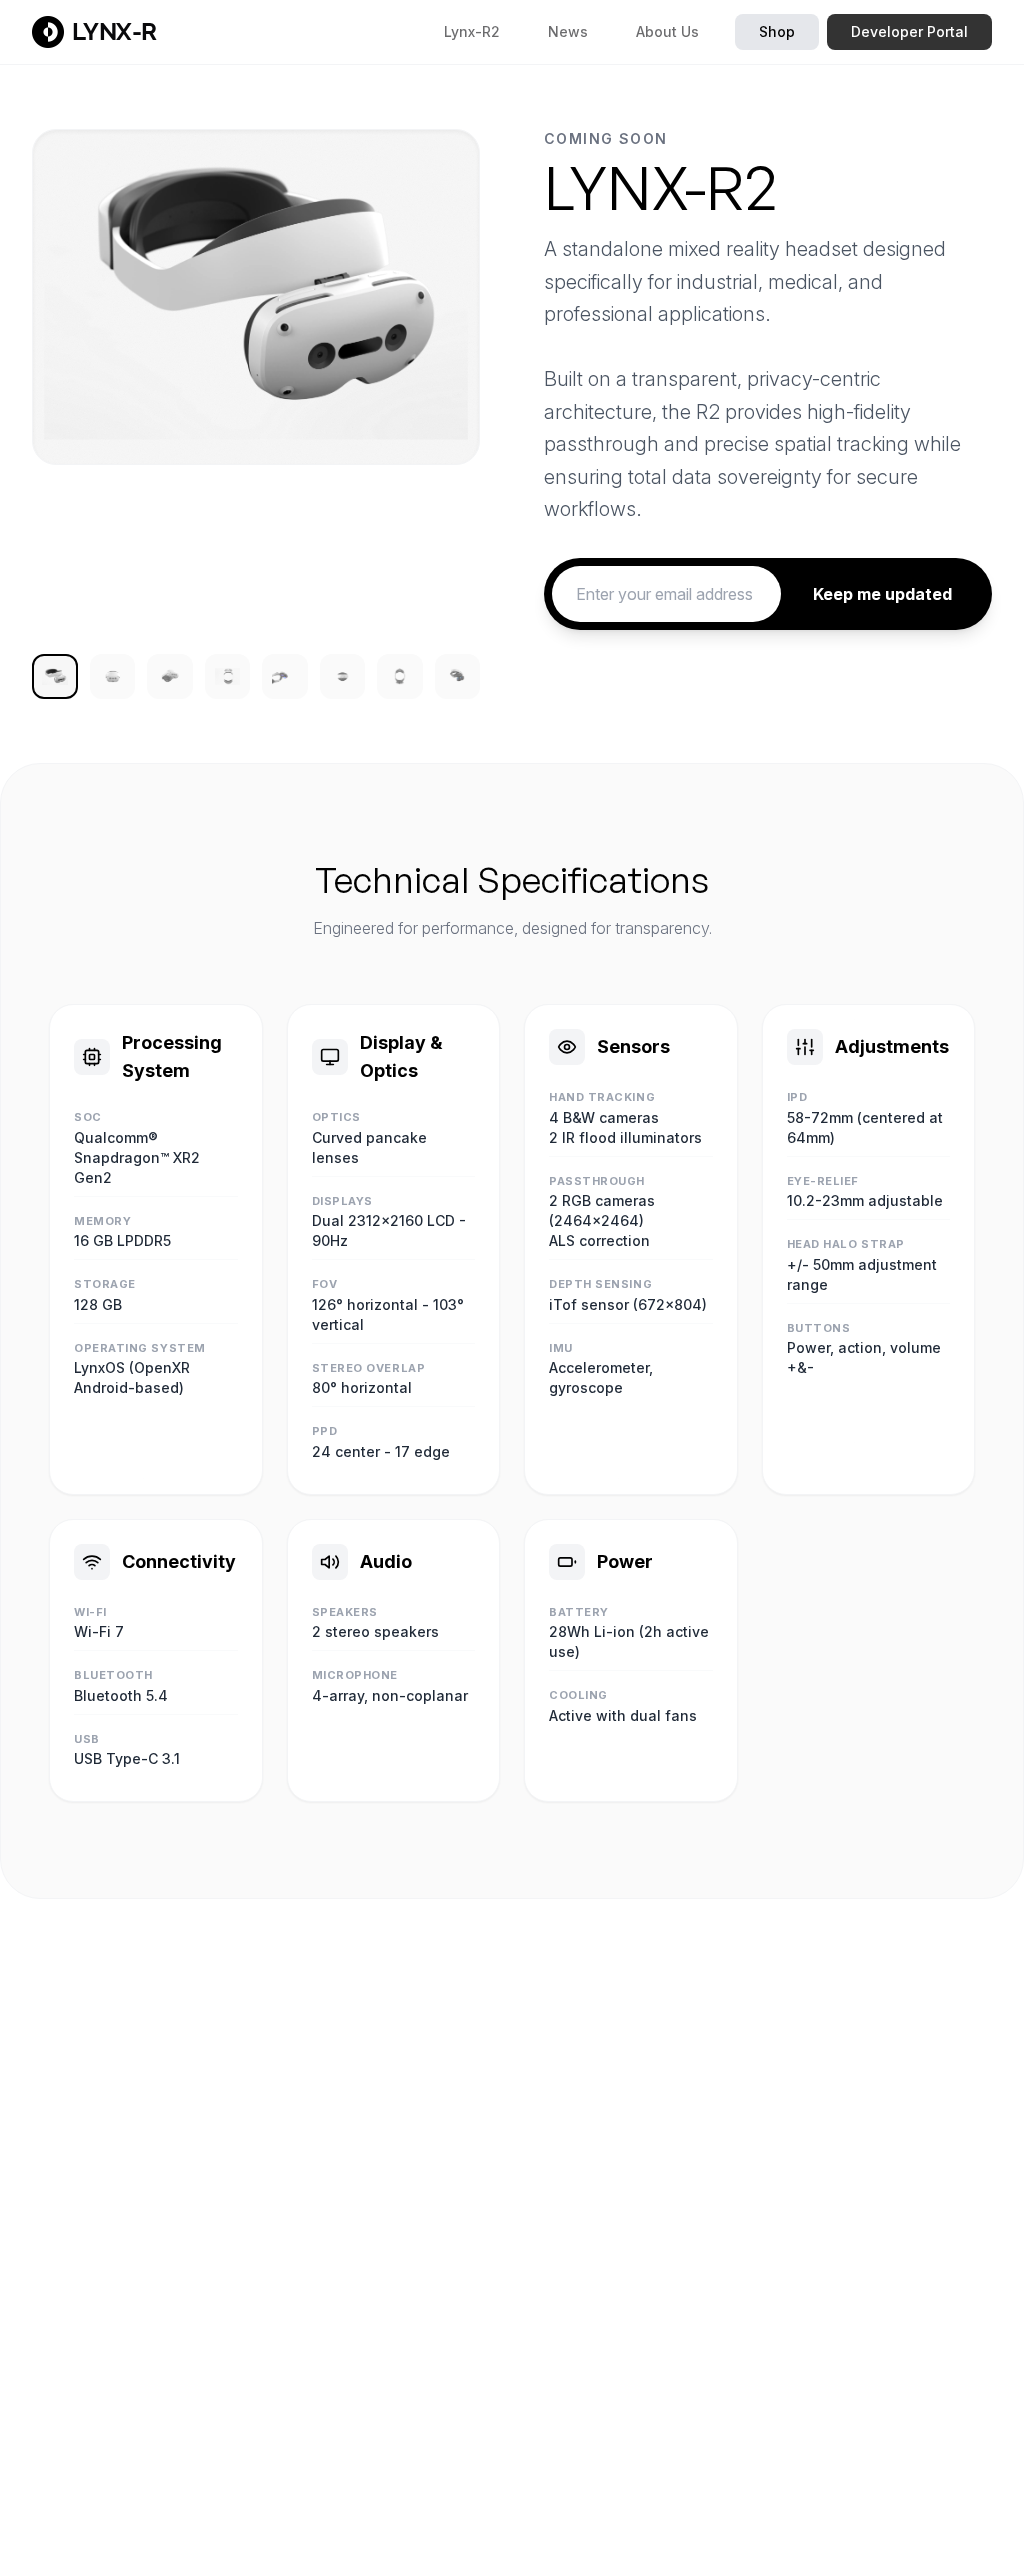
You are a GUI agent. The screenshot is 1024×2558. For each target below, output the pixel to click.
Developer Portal (909, 31)
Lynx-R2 (472, 31)
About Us (667, 31)
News (568, 31)
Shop (777, 31)
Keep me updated (882, 594)
